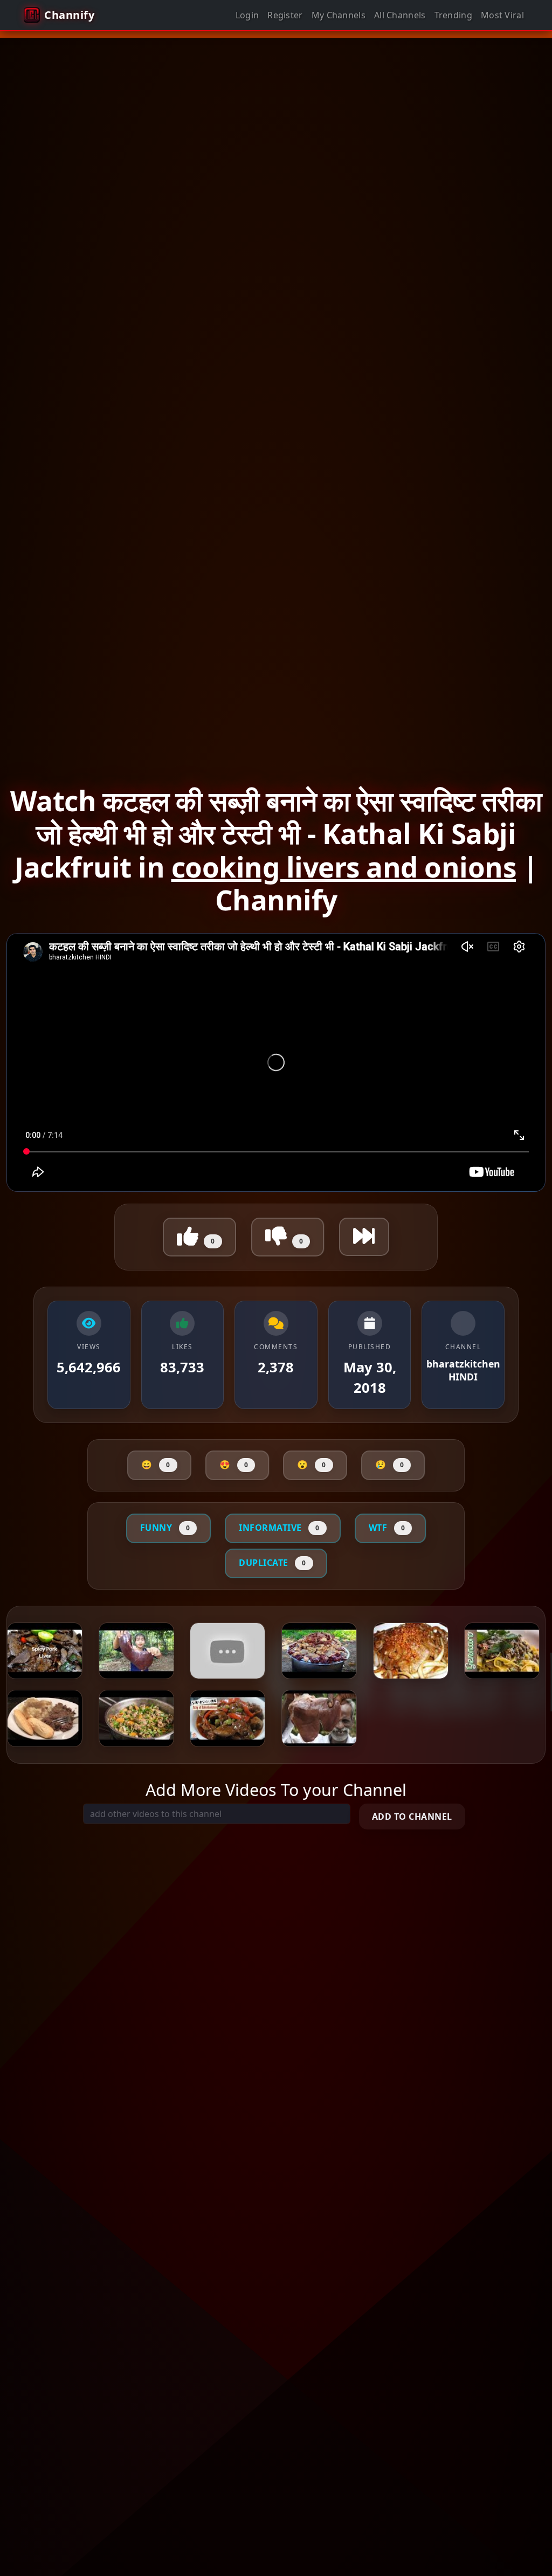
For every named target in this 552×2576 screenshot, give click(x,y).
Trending (453, 15)
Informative (279, 1528)
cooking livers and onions (344, 867)
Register (285, 15)
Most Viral (502, 15)
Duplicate (272, 1563)
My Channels (339, 15)
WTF (387, 1528)
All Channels (400, 15)
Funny (165, 1528)
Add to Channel (412, 1817)
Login (247, 15)
